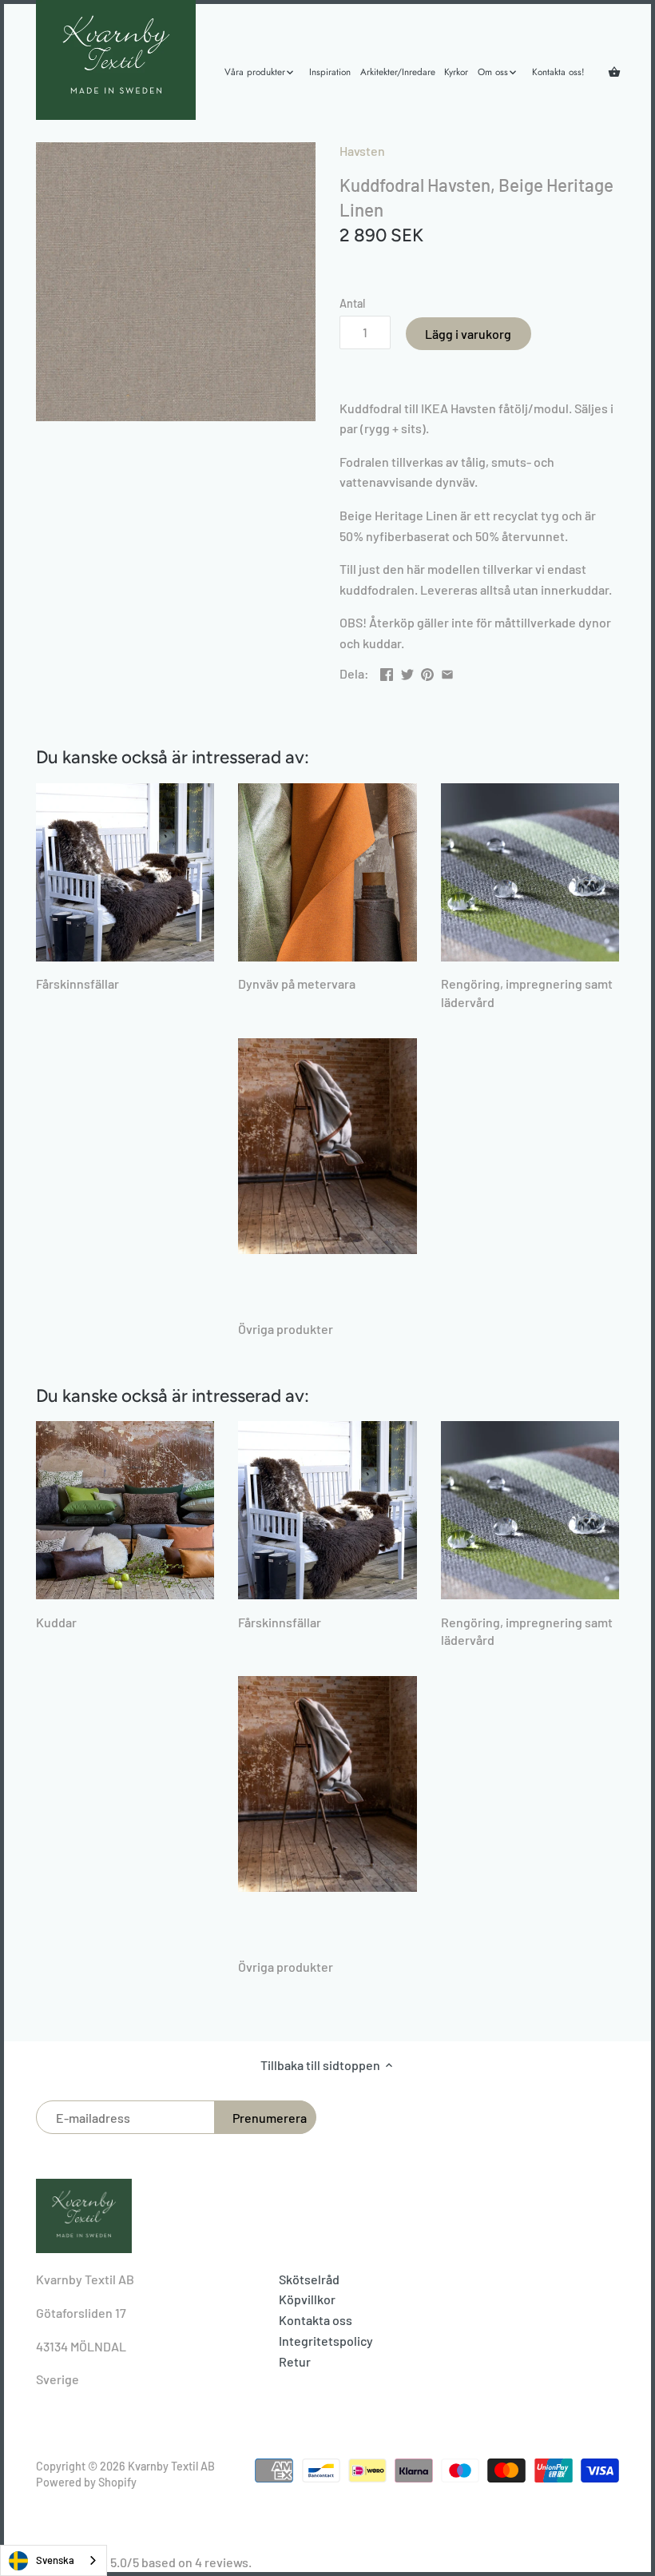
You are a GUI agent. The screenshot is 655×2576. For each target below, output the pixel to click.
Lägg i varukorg (468, 334)
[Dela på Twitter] (407, 672)
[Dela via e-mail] (447, 672)
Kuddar (56, 1622)
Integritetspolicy (326, 2341)
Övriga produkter (286, 1329)
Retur (295, 2361)
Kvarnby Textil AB (171, 2466)
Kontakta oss (316, 2320)
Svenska (55, 2560)
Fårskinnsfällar (77, 983)
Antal (352, 303)
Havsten (362, 151)
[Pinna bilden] (427, 672)
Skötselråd (309, 2279)
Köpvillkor (307, 2299)
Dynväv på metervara (297, 983)
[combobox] (54, 2560)
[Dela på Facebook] (387, 672)
